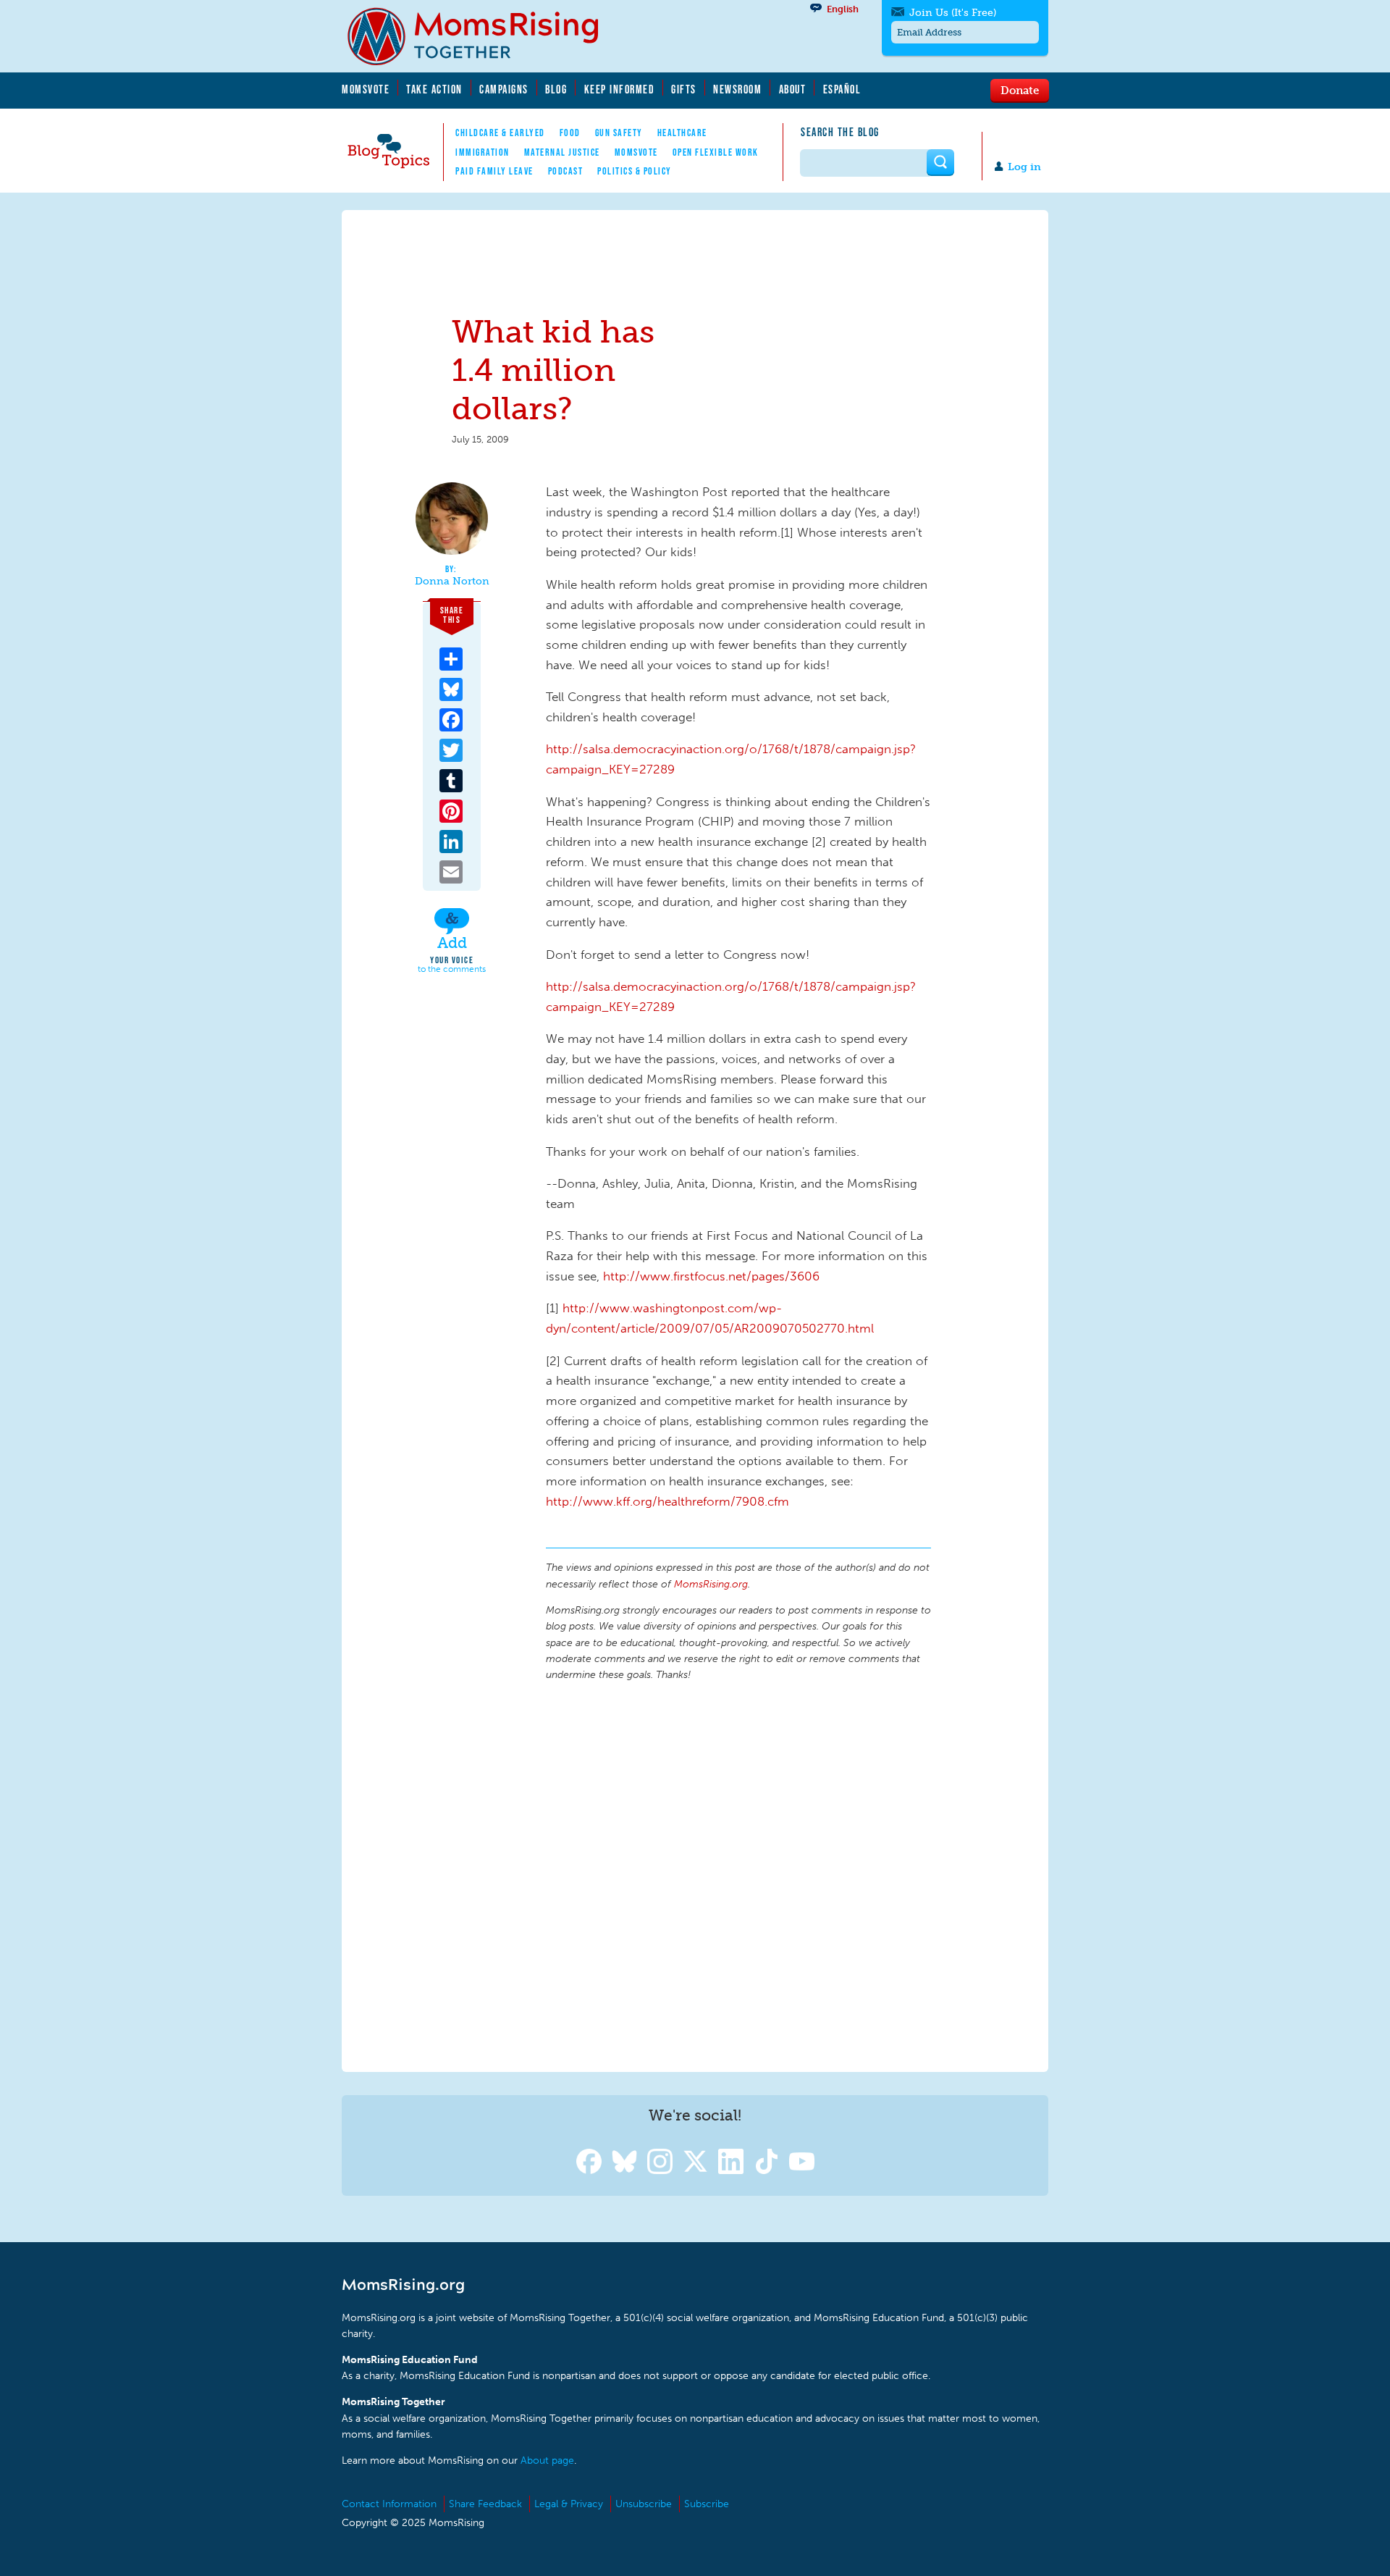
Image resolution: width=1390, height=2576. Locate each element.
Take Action (434, 89)
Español (842, 89)
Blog (556, 89)
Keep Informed (620, 89)
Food (570, 133)
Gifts (684, 89)
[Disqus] (738, 1874)
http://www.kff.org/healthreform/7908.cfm (667, 1501)
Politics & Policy (635, 171)
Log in (1024, 167)
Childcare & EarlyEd (500, 133)
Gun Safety (619, 133)
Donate (1020, 90)
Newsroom (737, 89)
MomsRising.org (483, 36)
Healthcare (682, 133)
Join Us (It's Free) (953, 13)
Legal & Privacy (569, 2504)
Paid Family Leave (494, 171)
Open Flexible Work (716, 152)
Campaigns (504, 89)
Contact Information (389, 2504)
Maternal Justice (562, 152)
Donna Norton (452, 582)
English (843, 9)
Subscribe (707, 2504)
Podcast (566, 171)
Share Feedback (485, 2504)
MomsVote (366, 89)
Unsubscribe (644, 2504)
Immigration (483, 152)
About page (547, 2460)
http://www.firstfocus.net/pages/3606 (711, 1276)
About (793, 89)
